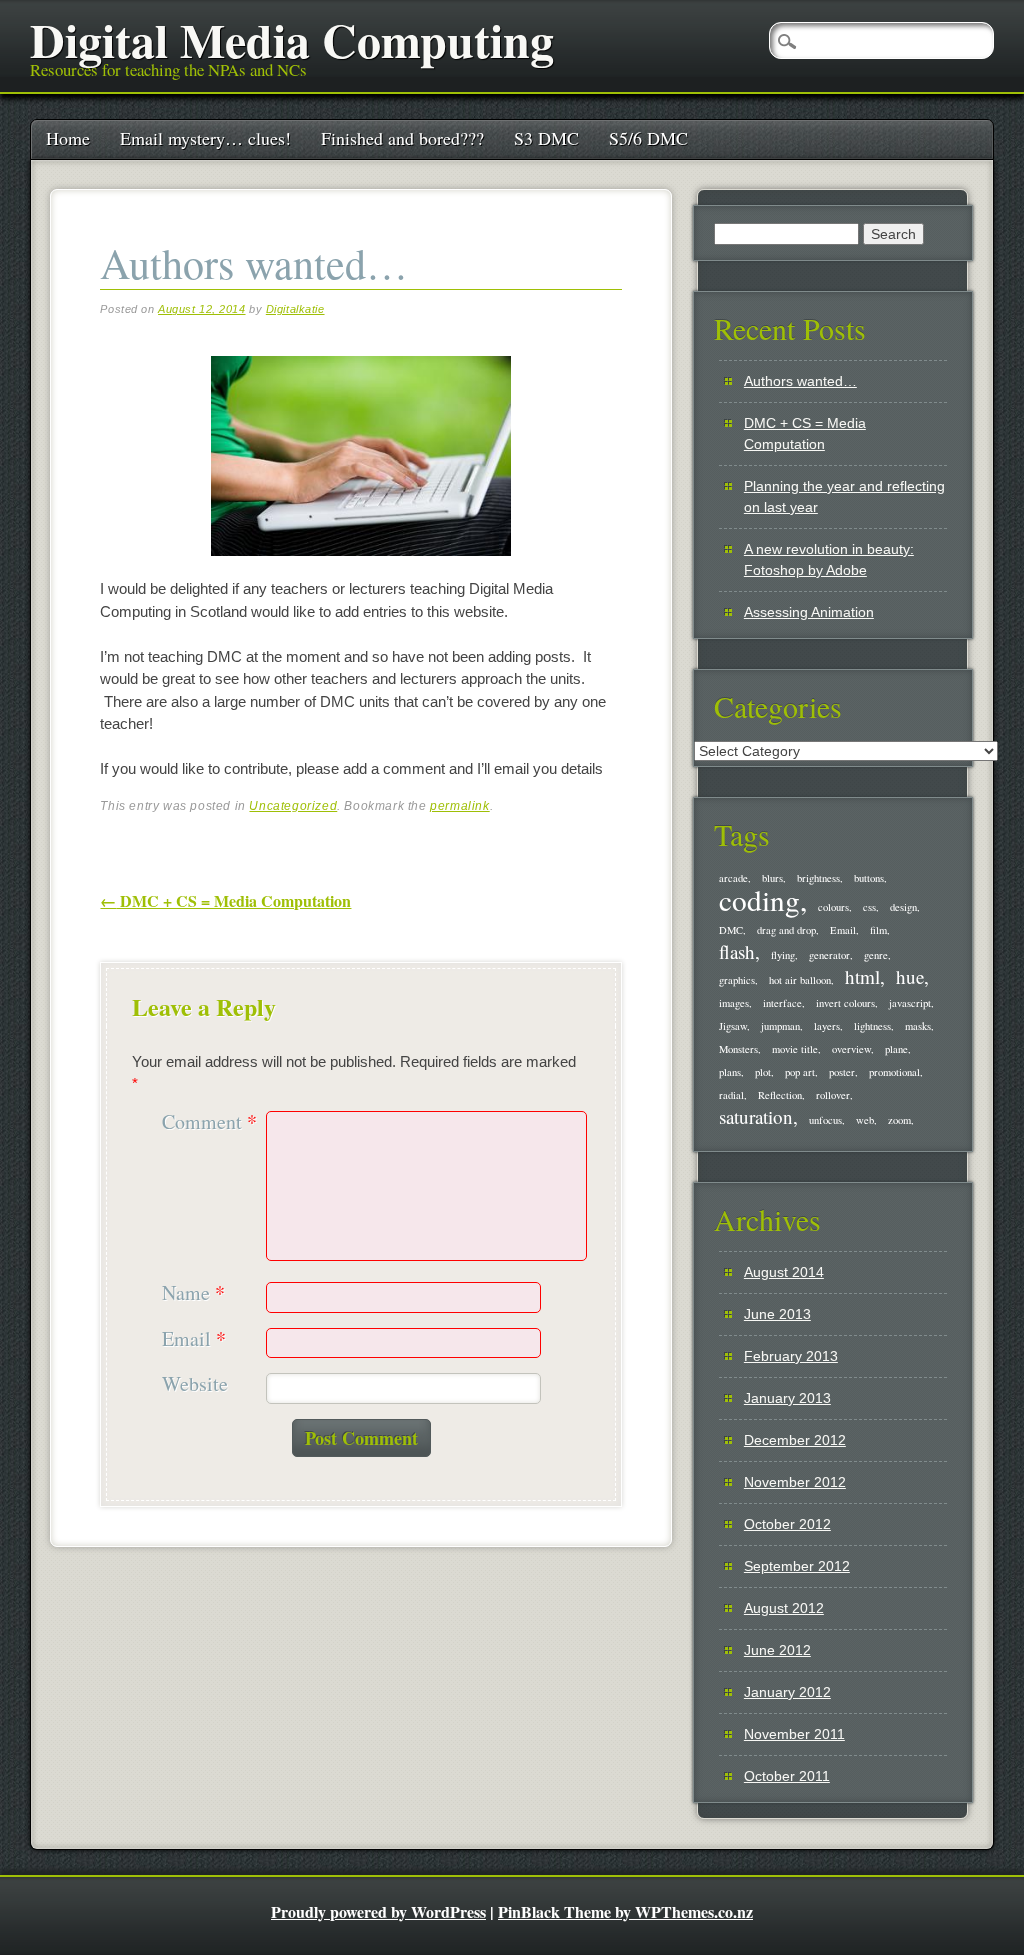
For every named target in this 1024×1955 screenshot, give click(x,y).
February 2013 (791, 1356)
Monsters (738, 1049)
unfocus (825, 1120)
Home (68, 138)
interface (782, 1003)
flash (737, 951)
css (869, 907)
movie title (795, 1049)
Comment (209, 1122)
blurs (772, 878)
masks (918, 1026)
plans (730, 1072)
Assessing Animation (809, 612)
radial (731, 1095)
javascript (910, 1003)
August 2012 (784, 1608)
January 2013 (787, 1398)
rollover (833, 1095)
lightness (872, 1026)
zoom (899, 1120)
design (903, 907)
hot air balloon (800, 980)
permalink (459, 806)
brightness (818, 878)
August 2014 (784, 1272)
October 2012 (787, 1524)
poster (842, 1072)
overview (851, 1049)
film (878, 930)
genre (876, 955)
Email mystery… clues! (205, 138)
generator (829, 955)
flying (783, 955)
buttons (869, 878)
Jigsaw (733, 1026)
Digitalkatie (295, 309)
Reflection (780, 1095)
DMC (731, 930)
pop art (800, 1072)
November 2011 (794, 1734)
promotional (894, 1072)
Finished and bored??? (402, 138)
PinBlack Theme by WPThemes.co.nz (625, 1911)
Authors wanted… (800, 381)
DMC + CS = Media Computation (225, 900)
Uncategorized (293, 806)
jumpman (780, 1026)
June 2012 (777, 1650)
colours (833, 907)
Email (194, 1339)
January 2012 (787, 1692)
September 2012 (797, 1566)
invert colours (845, 1003)
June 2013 (777, 1314)
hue (910, 976)
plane (896, 1049)
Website (195, 1384)
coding (759, 899)
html (862, 976)
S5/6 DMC (648, 138)
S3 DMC (546, 138)
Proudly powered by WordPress (378, 1911)
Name (193, 1293)
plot (763, 1072)
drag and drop (786, 930)
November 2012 (795, 1482)
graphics (737, 980)
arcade (733, 878)
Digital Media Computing (292, 39)
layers (827, 1026)
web (865, 1120)
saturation (756, 1116)
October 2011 (787, 1776)
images (734, 1003)
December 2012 (795, 1440)
